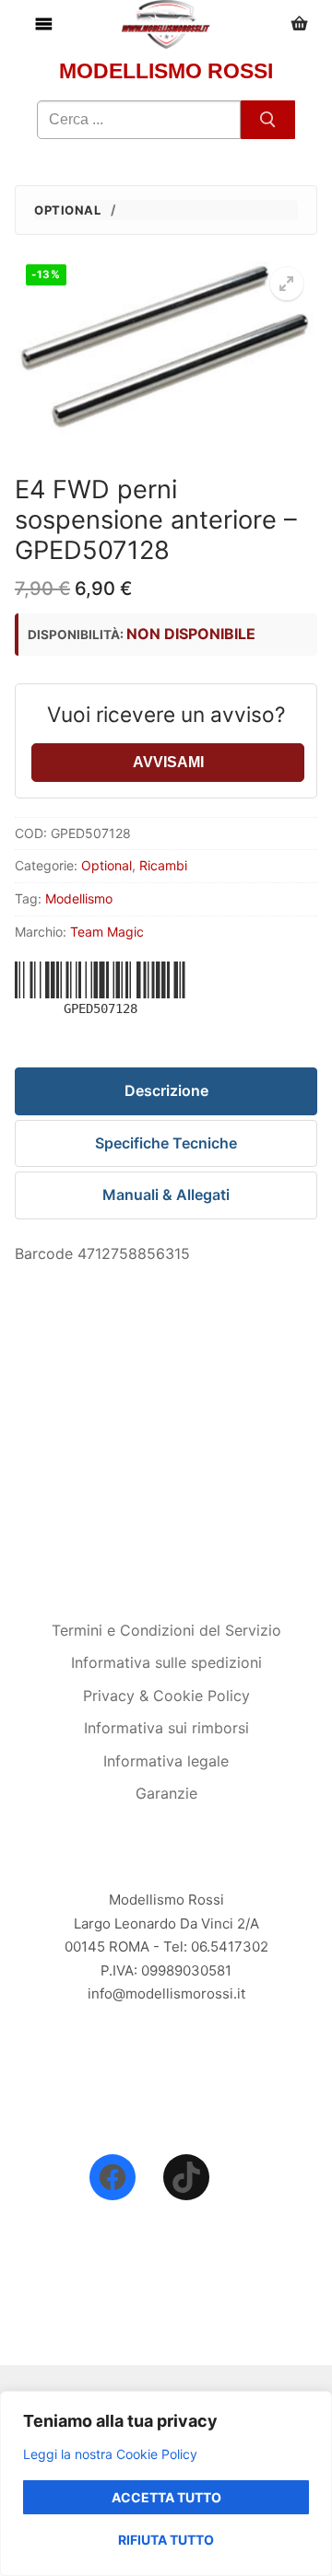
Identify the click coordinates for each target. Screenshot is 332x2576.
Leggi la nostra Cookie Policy (110, 2454)
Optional (67, 210)
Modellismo (79, 898)
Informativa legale (166, 1761)
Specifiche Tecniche (166, 1143)
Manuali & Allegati (166, 1195)
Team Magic (107, 932)
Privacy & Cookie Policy (166, 1696)
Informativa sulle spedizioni (166, 1662)
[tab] (166, 1091)
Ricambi (163, 865)
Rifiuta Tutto (166, 2540)
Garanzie (166, 1793)
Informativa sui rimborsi (166, 1728)
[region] (166, 2483)
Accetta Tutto (166, 2497)
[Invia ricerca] (268, 120)
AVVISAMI (168, 762)
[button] (287, 284)
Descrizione (166, 1090)
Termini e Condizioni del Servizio (166, 1630)
